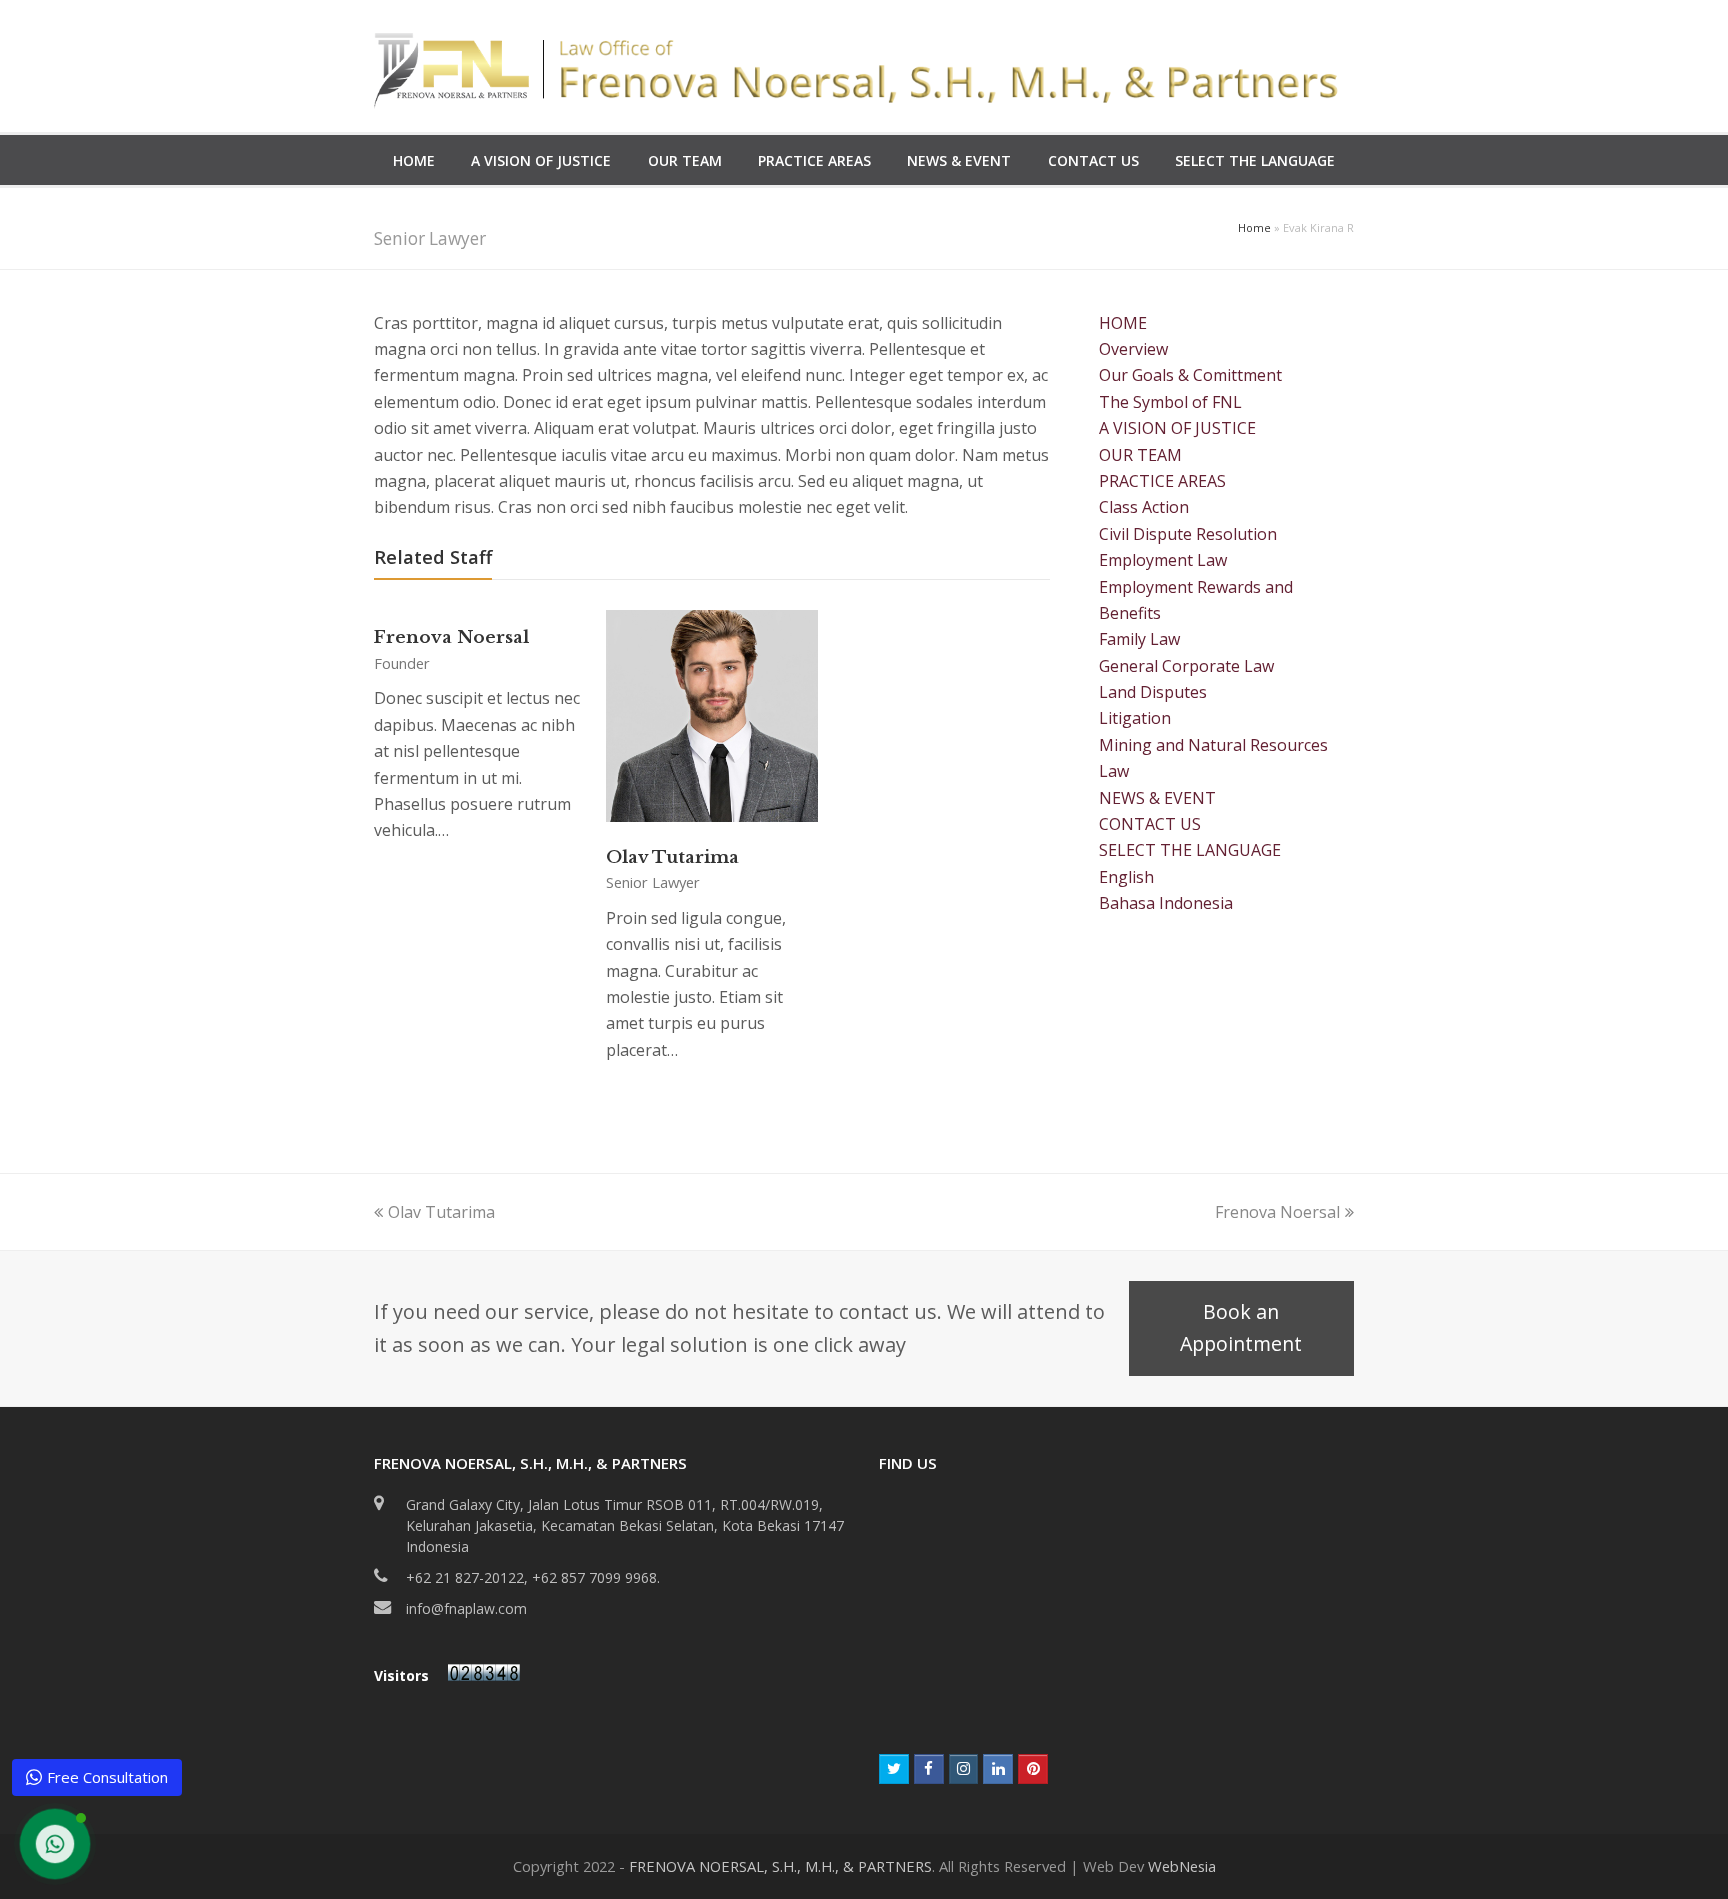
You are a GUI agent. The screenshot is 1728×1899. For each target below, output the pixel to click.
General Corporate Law (1186, 666)
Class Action (1144, 507)
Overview (1133, 349)
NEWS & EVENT (1157, 798)
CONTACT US (1150, 824)
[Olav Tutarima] (712, 816)
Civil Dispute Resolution (1188, 534)
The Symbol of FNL (1170, 402)
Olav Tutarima (672, 857)
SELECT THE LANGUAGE (1190, 850)
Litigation (1135, 718)
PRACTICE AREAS (1162, 481)
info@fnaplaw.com (466, 1608)
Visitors (403, 1675)
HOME (1123, 323)
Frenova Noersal (451, 637)
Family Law (1139, 639)
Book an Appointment (1241, 1328)
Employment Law (1163, 560)
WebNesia (1182, 1866)
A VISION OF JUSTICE (1177, 428)
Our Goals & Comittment (1190, 375)
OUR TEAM (1140, 455)
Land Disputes (1153, 692)
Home (1254, 227)
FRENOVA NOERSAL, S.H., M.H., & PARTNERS (780, 1866)
